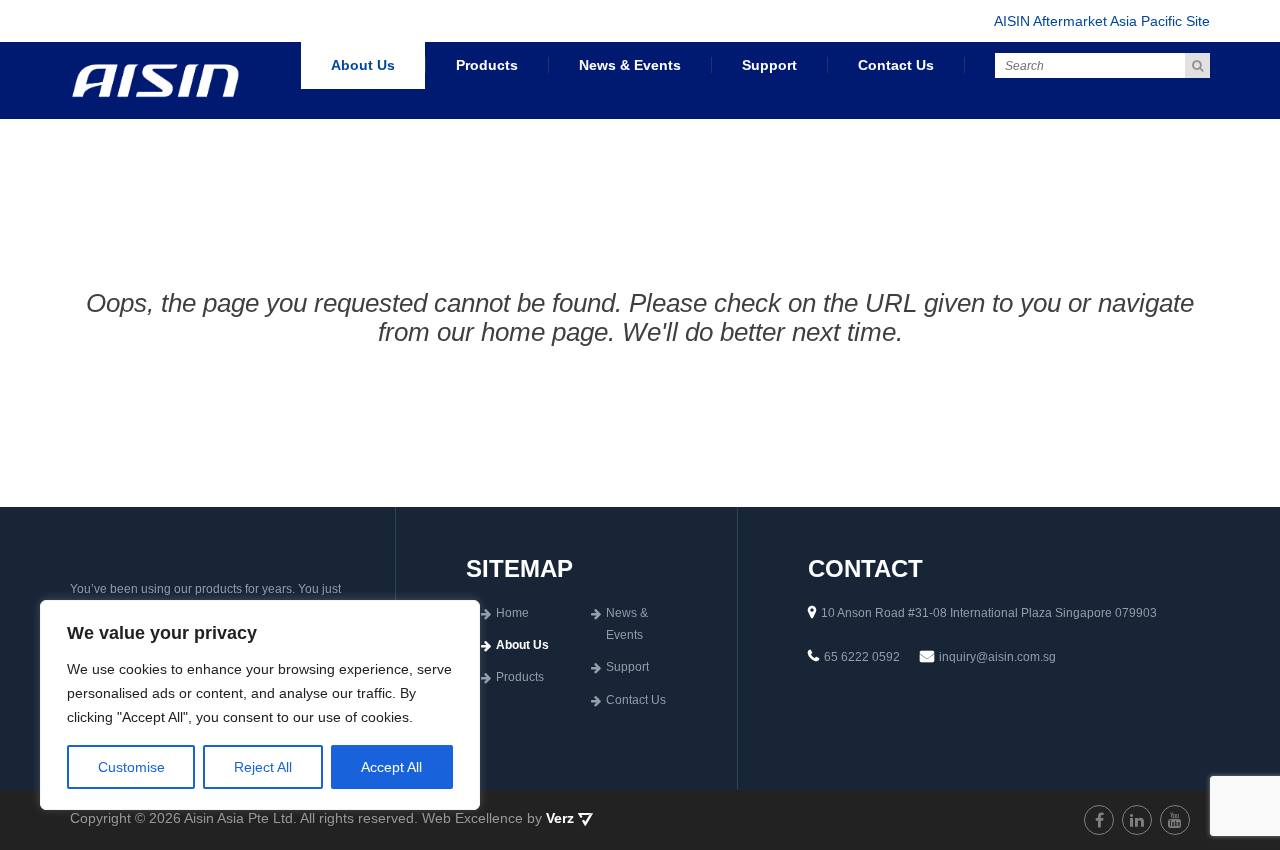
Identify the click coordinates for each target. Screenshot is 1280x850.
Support (769, 65)
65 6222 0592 (862, 657)
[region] (260, 705)
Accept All (391, 767)
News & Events (630, 65)
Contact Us (896, 65)
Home (512, 613)
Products (487, 65)
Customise (131, 767)
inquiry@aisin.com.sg (997, 657)
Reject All (263, 767)
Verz (562, 818)
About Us (363, 65)
